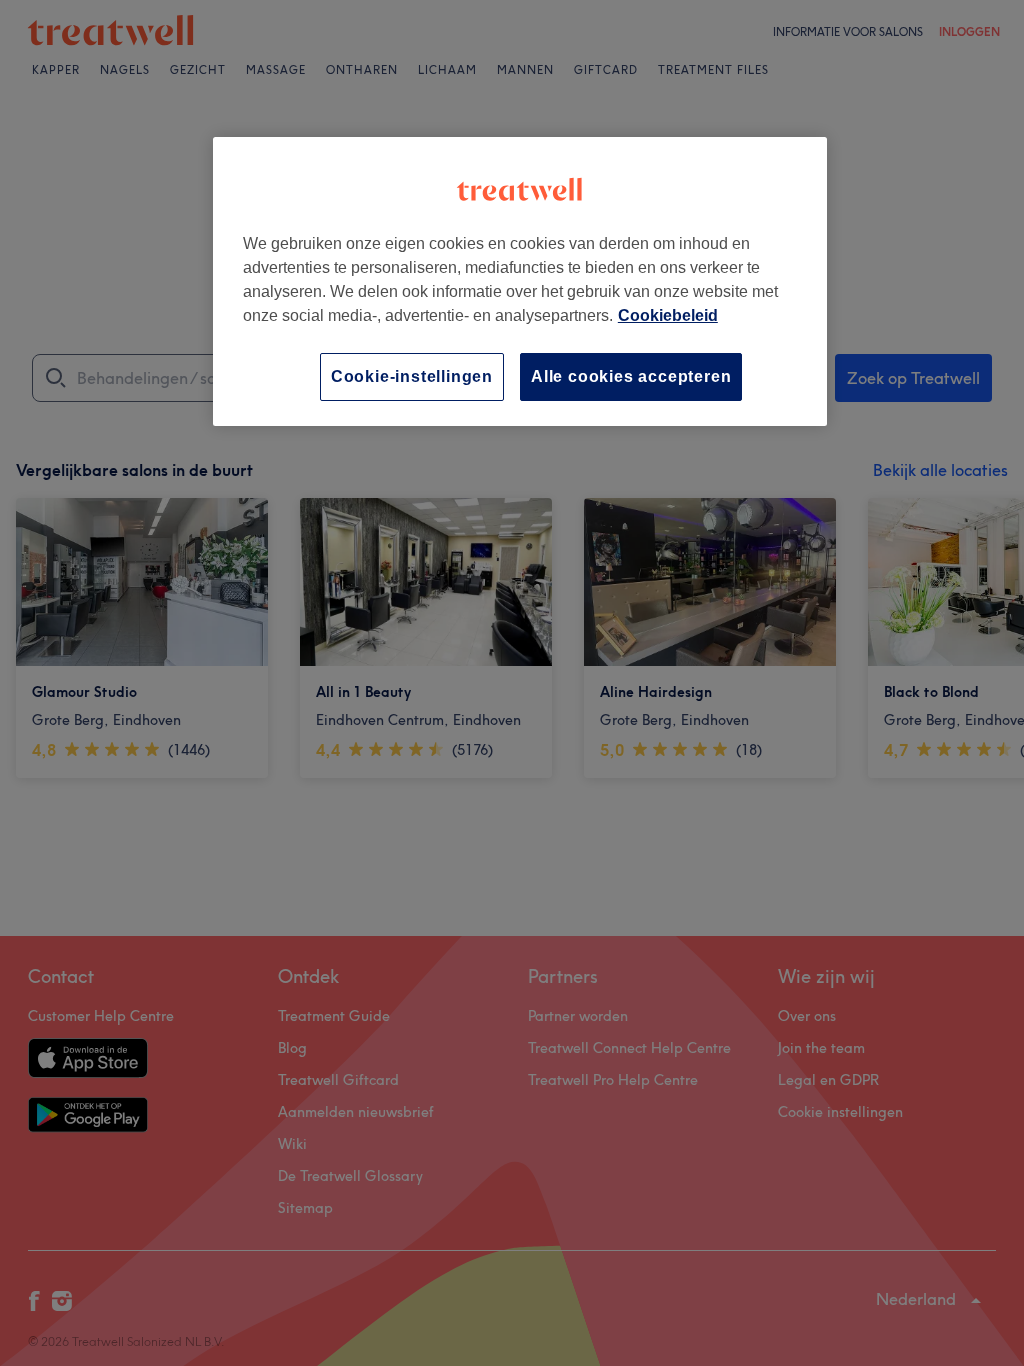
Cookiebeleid (668, 315)
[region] (520, 281)
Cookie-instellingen (412, 376)
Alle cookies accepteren (631, 376)
